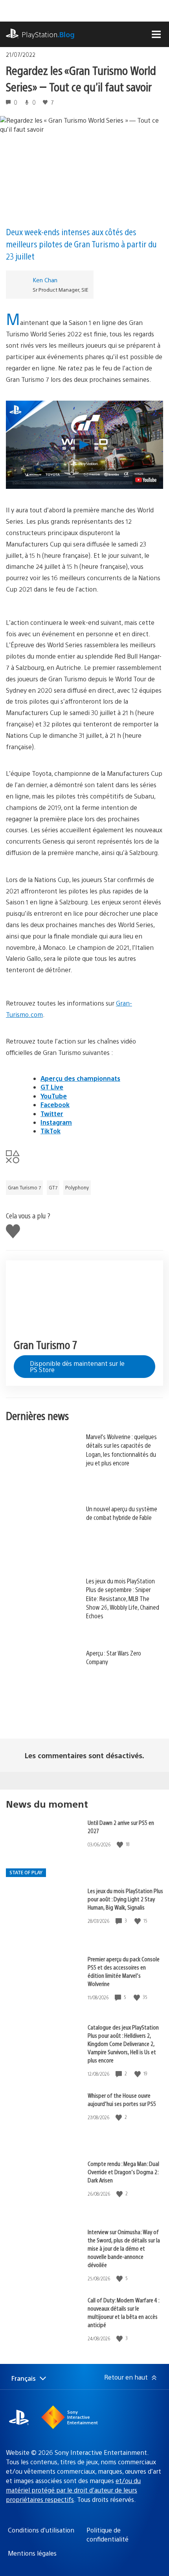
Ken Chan (45, 280)
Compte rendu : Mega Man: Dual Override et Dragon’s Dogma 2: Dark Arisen (123, 2172)
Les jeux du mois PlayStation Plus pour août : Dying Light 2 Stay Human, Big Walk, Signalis (125, 1899)
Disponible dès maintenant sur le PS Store (77, 1366)
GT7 (53, 1187)
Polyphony (77, 1187)
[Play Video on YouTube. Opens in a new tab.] (146, 480)
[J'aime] (121, 1844)
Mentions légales (32, 2553)
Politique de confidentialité (107, 2534)
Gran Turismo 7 (24, 1187)
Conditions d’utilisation (41, 2530)
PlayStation (48, 34)
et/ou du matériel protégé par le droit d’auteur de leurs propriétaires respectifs (73, 2490)
